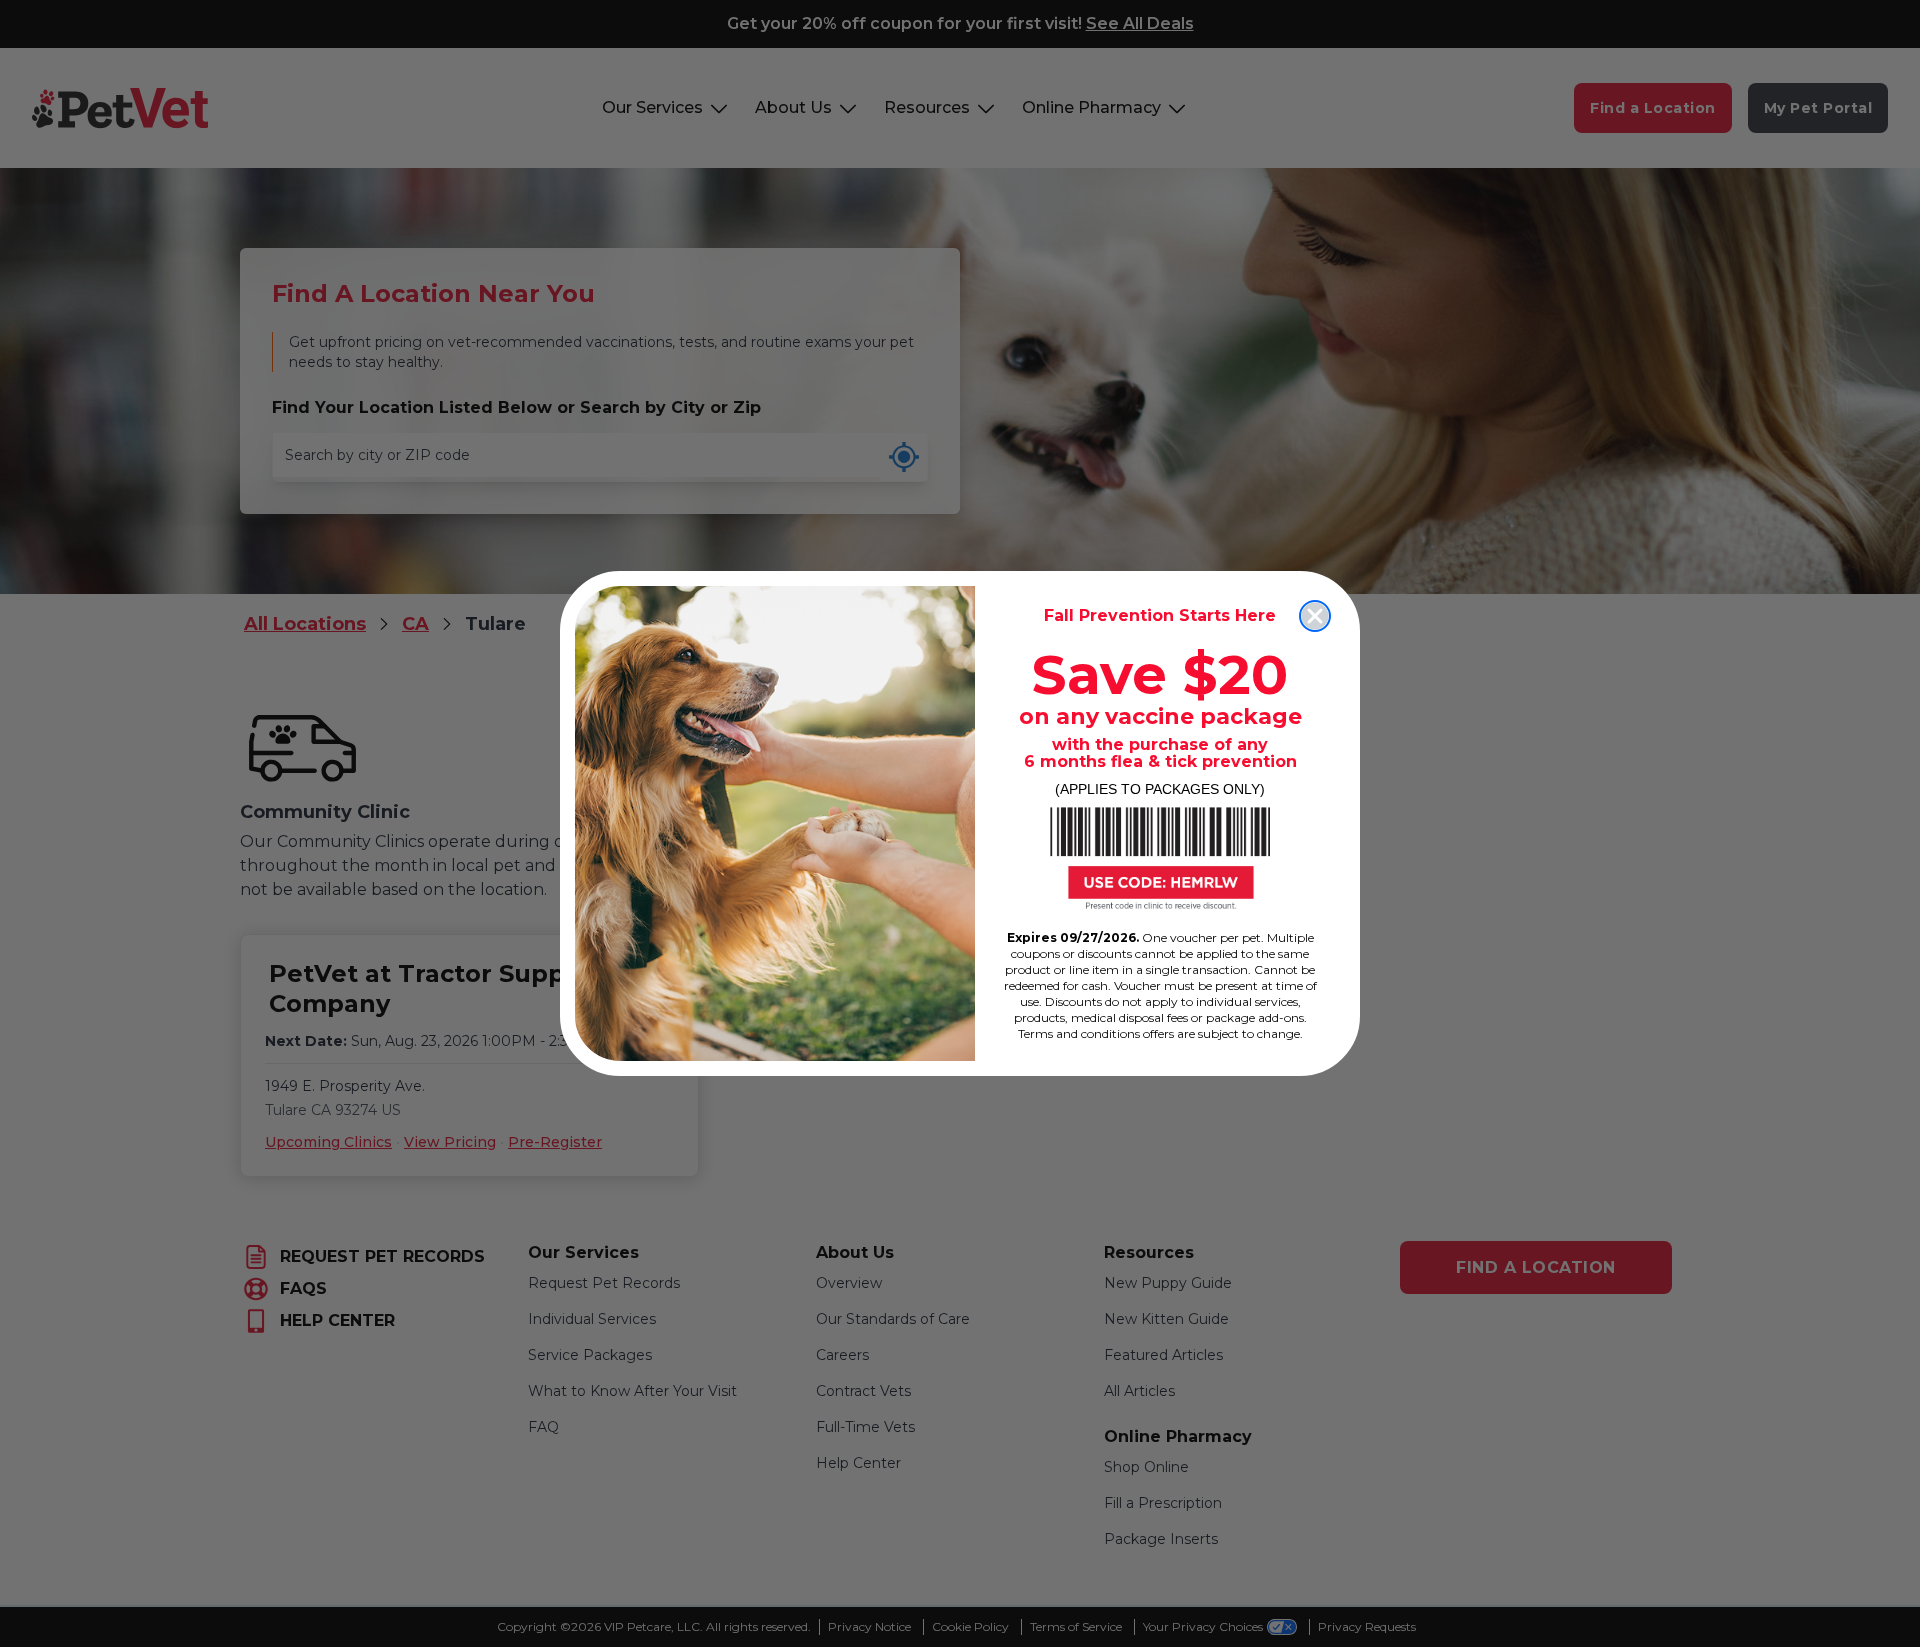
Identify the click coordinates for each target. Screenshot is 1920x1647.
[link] (1160, 858)
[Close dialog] (1315, 616)
